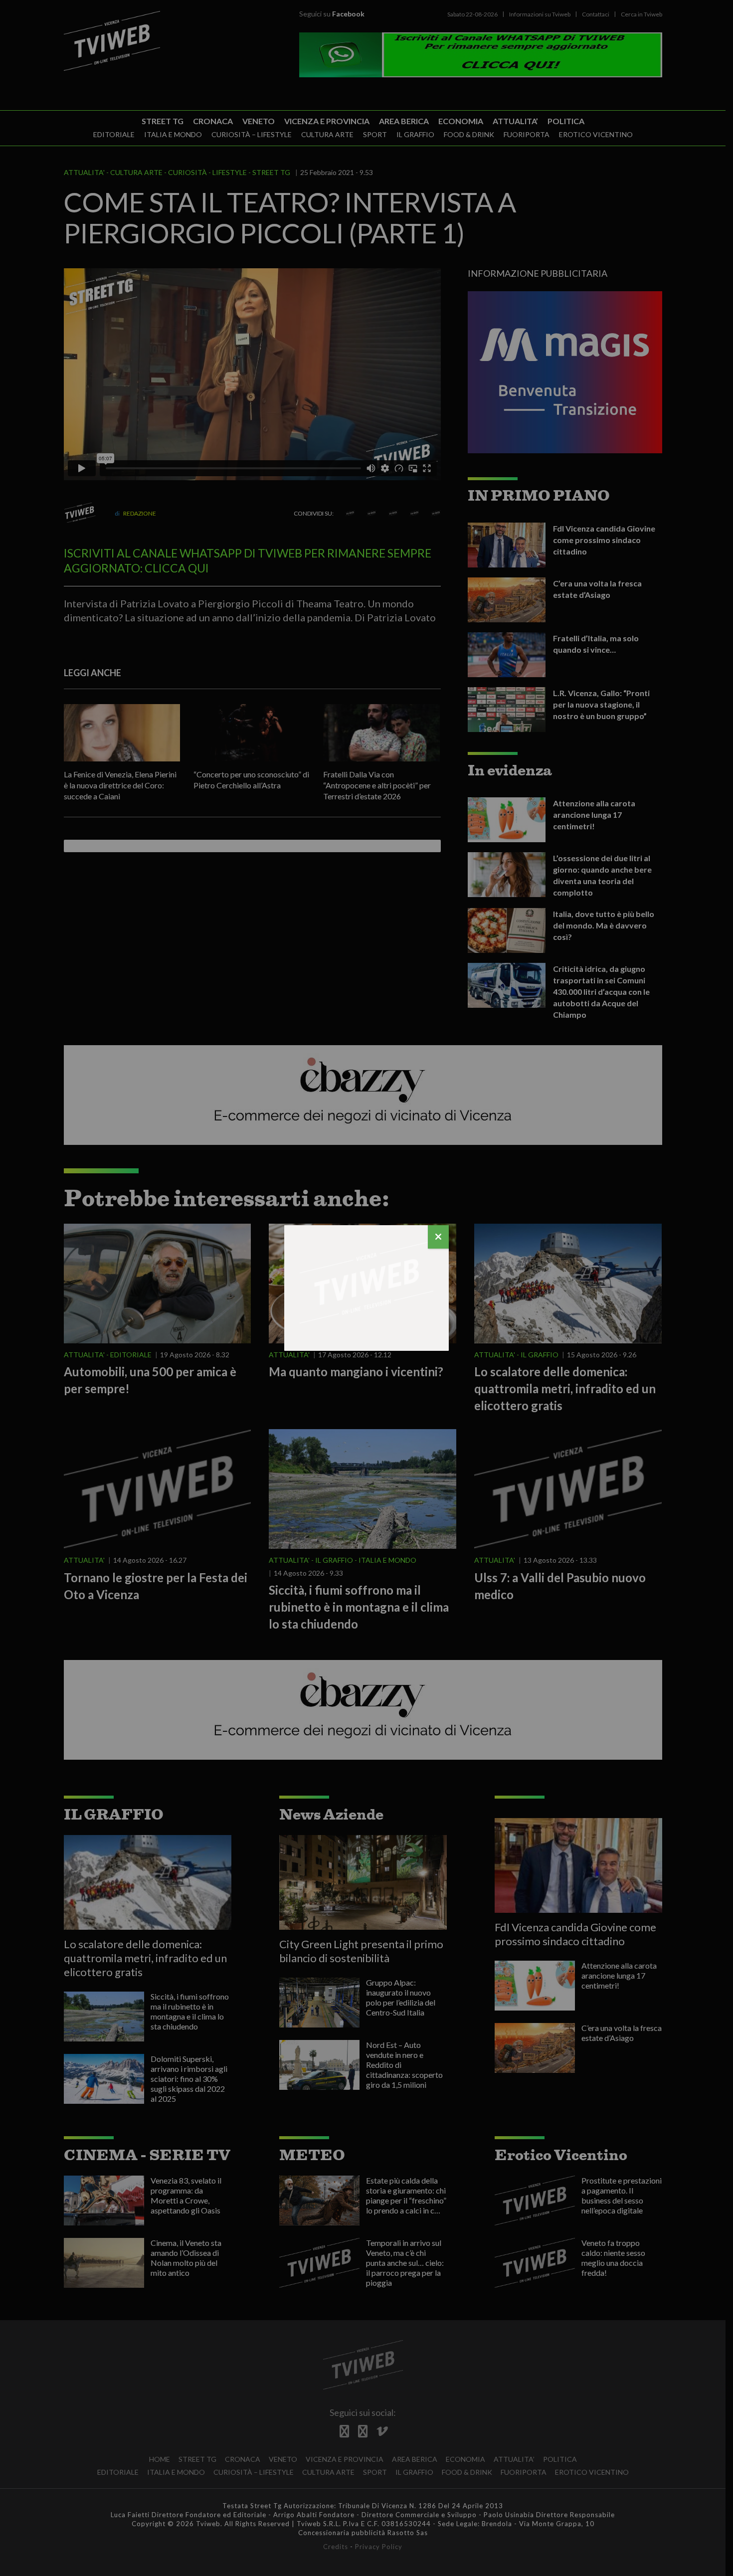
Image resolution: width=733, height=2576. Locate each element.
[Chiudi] (438, 1237)
